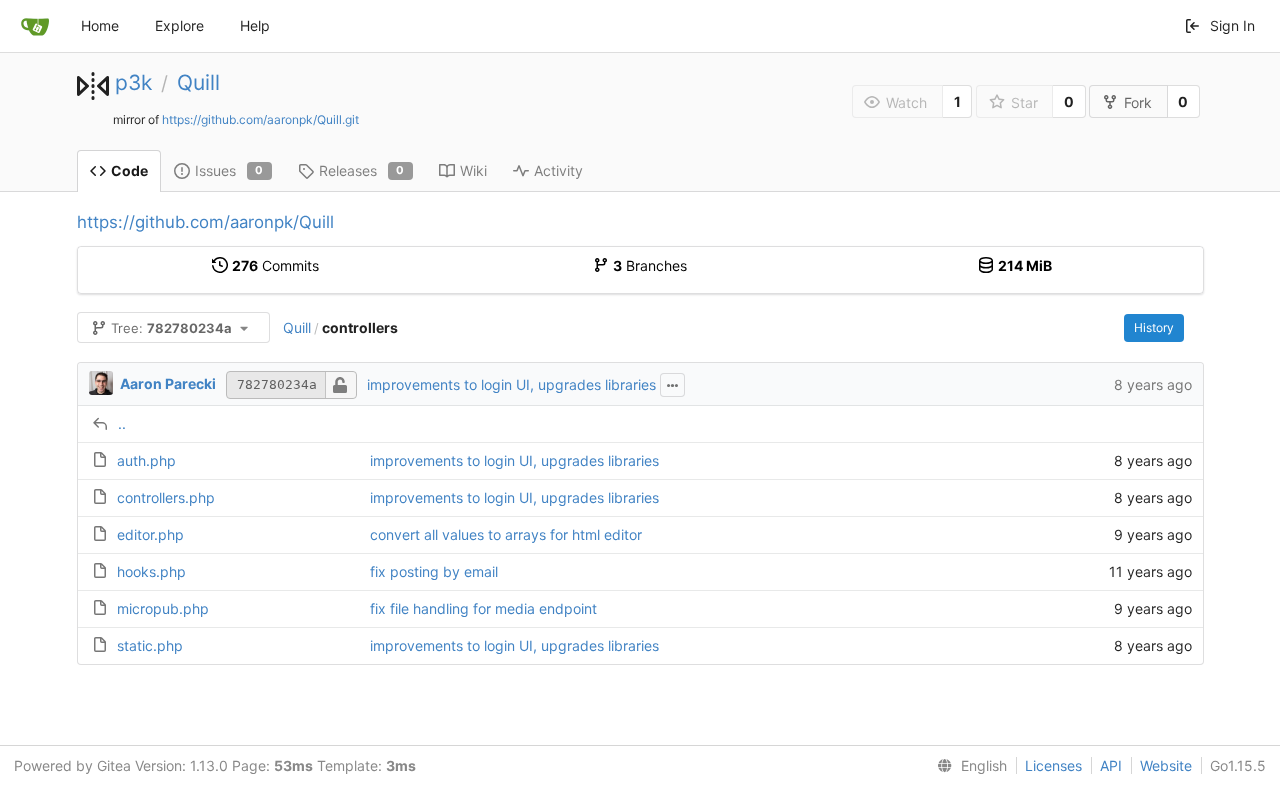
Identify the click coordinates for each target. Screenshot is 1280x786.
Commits (275, 265)
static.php (150, 645)
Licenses (1053, 765)
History (1154, 327)
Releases (362, 170)
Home (100, 25)
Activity (558, 170)
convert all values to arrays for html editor (506, 534)
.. (122, 423)
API (1111, 765)
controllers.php (166, 497)
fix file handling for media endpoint (483, 608)
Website (1166, 765)
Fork (1138, 102)
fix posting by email (434, 571)
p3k (133, 82)
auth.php (146, 460)
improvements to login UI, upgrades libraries (511, 384)
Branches (650, 265)
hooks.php (151, 571)
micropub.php (163, 608)
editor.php (150, 534)
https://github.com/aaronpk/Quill (205, 222)
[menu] (968, 766)
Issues (229, 170)
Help (255, 25)
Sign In (1232, 25)
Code (129, 170)
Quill (198, 82)
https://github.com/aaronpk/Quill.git (260, 119)
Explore (179, 25)
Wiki (473, 170)
